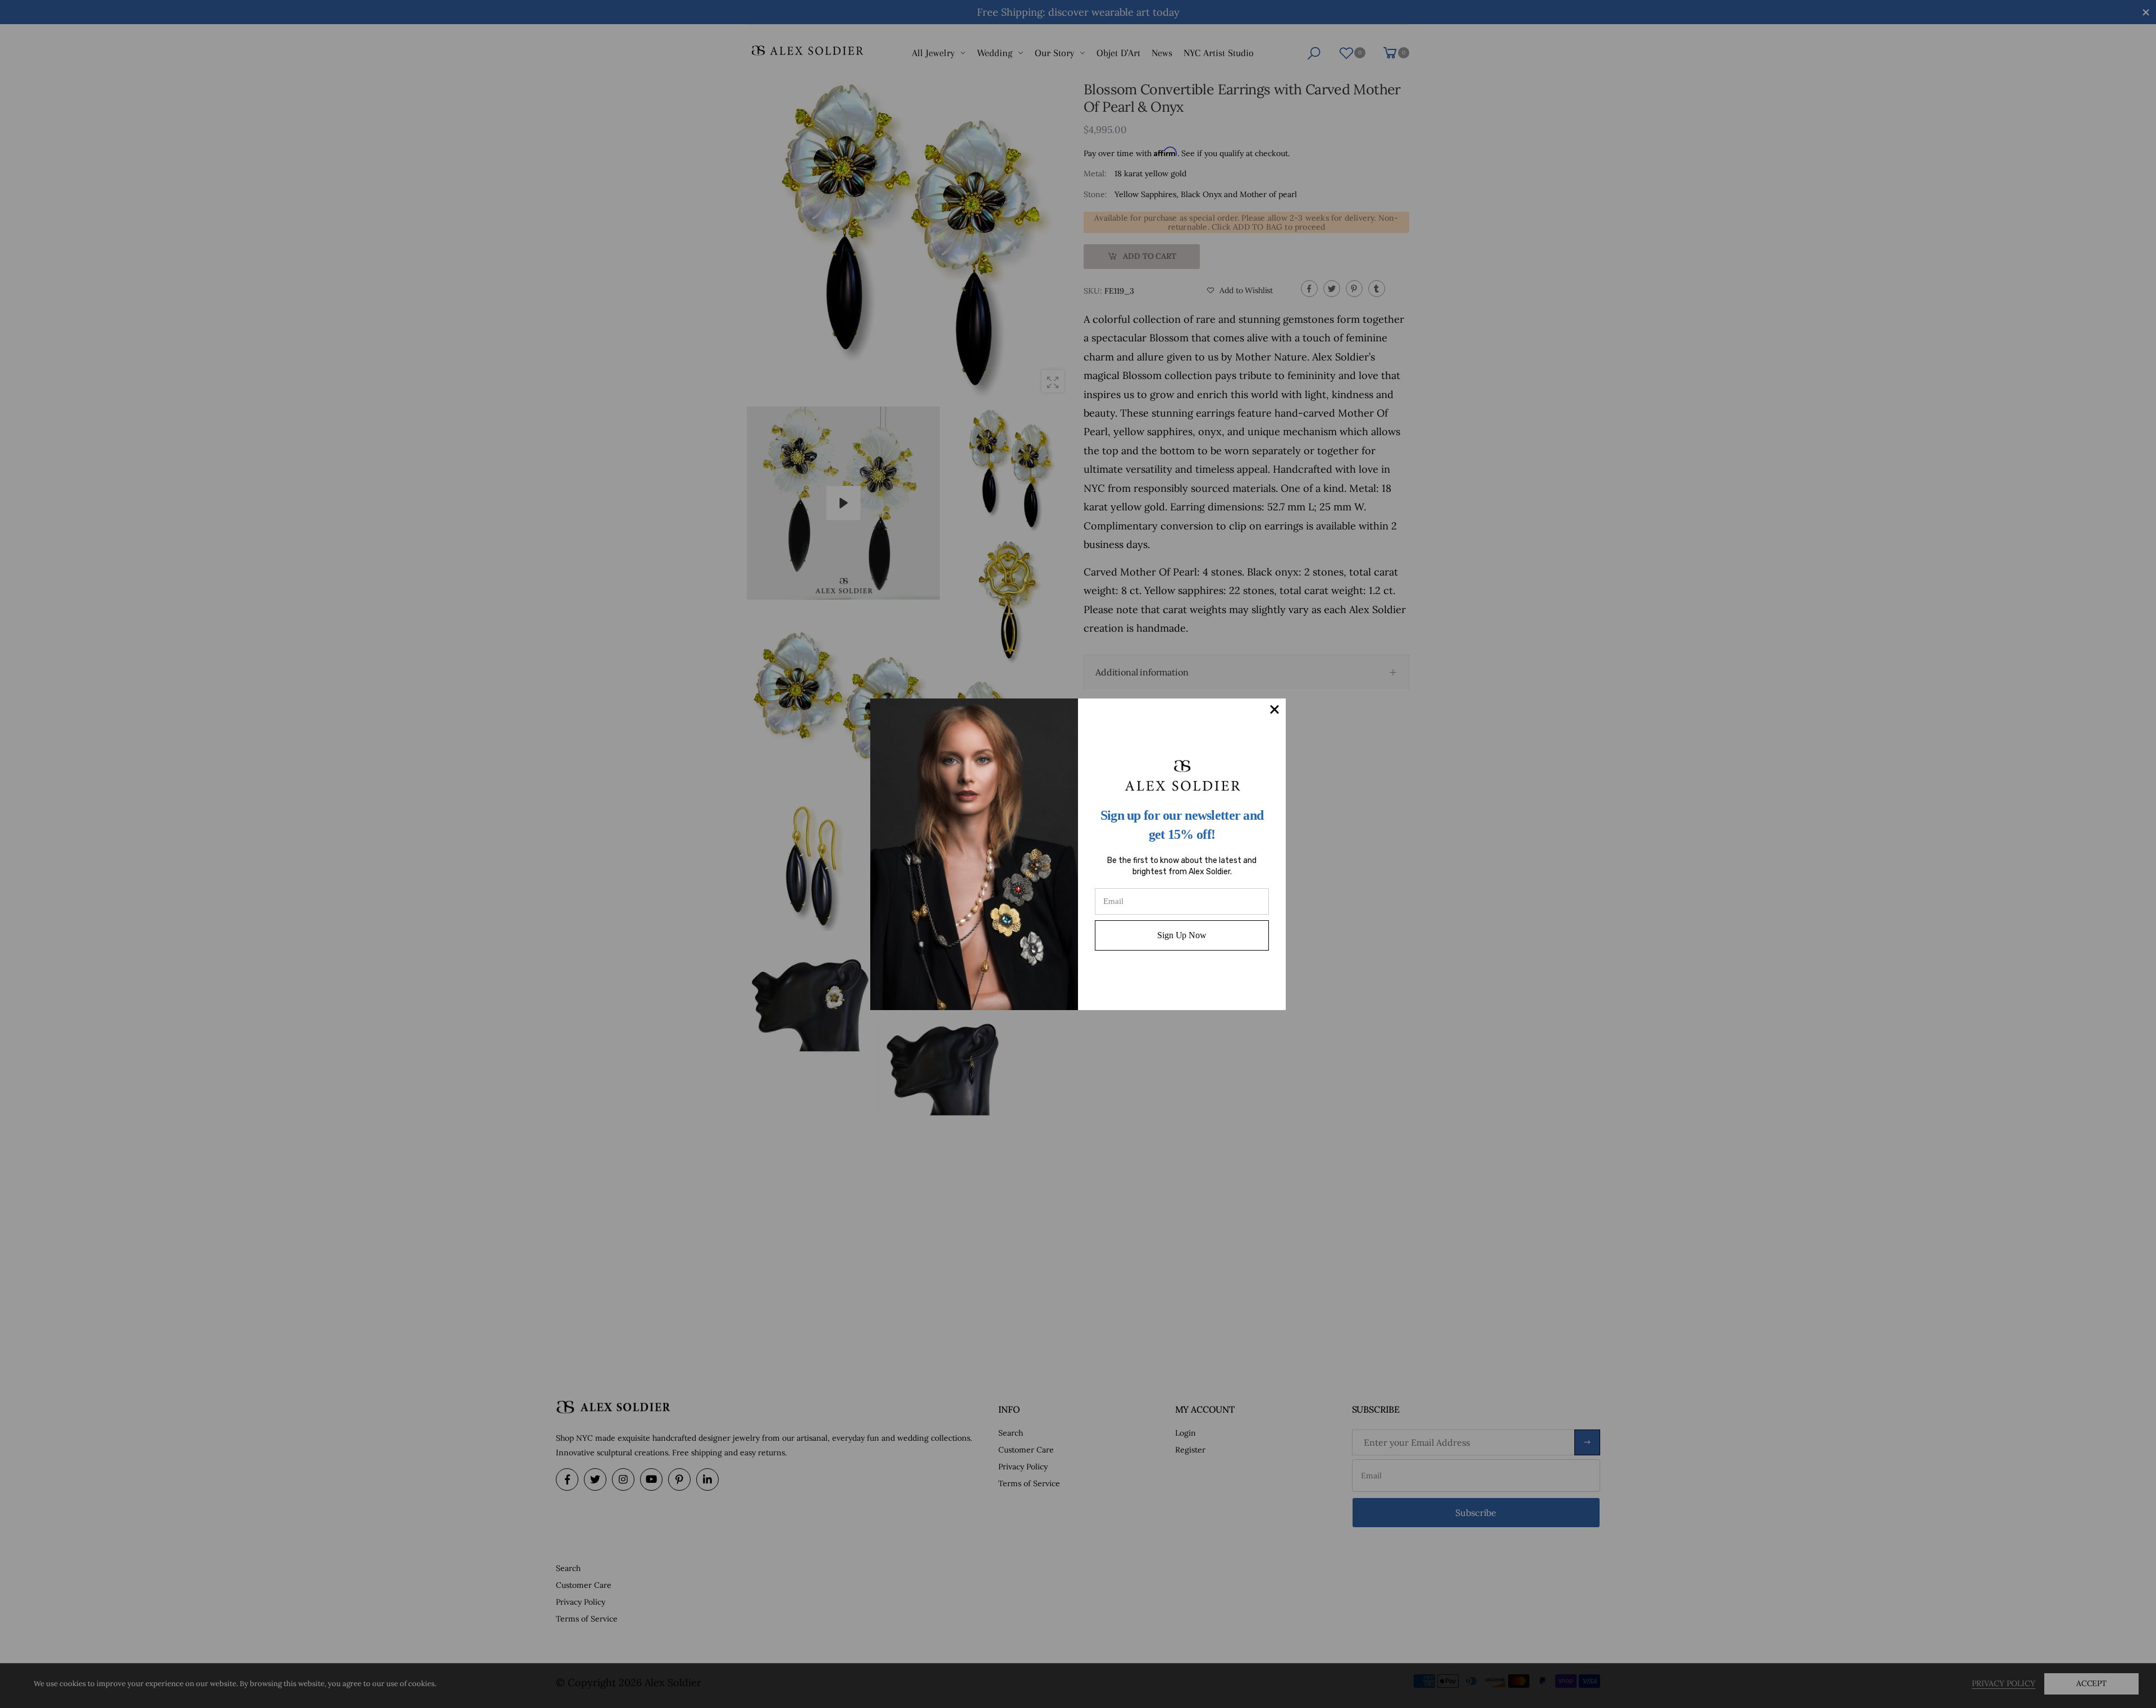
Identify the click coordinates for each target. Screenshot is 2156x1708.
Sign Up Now (1182, 935)
